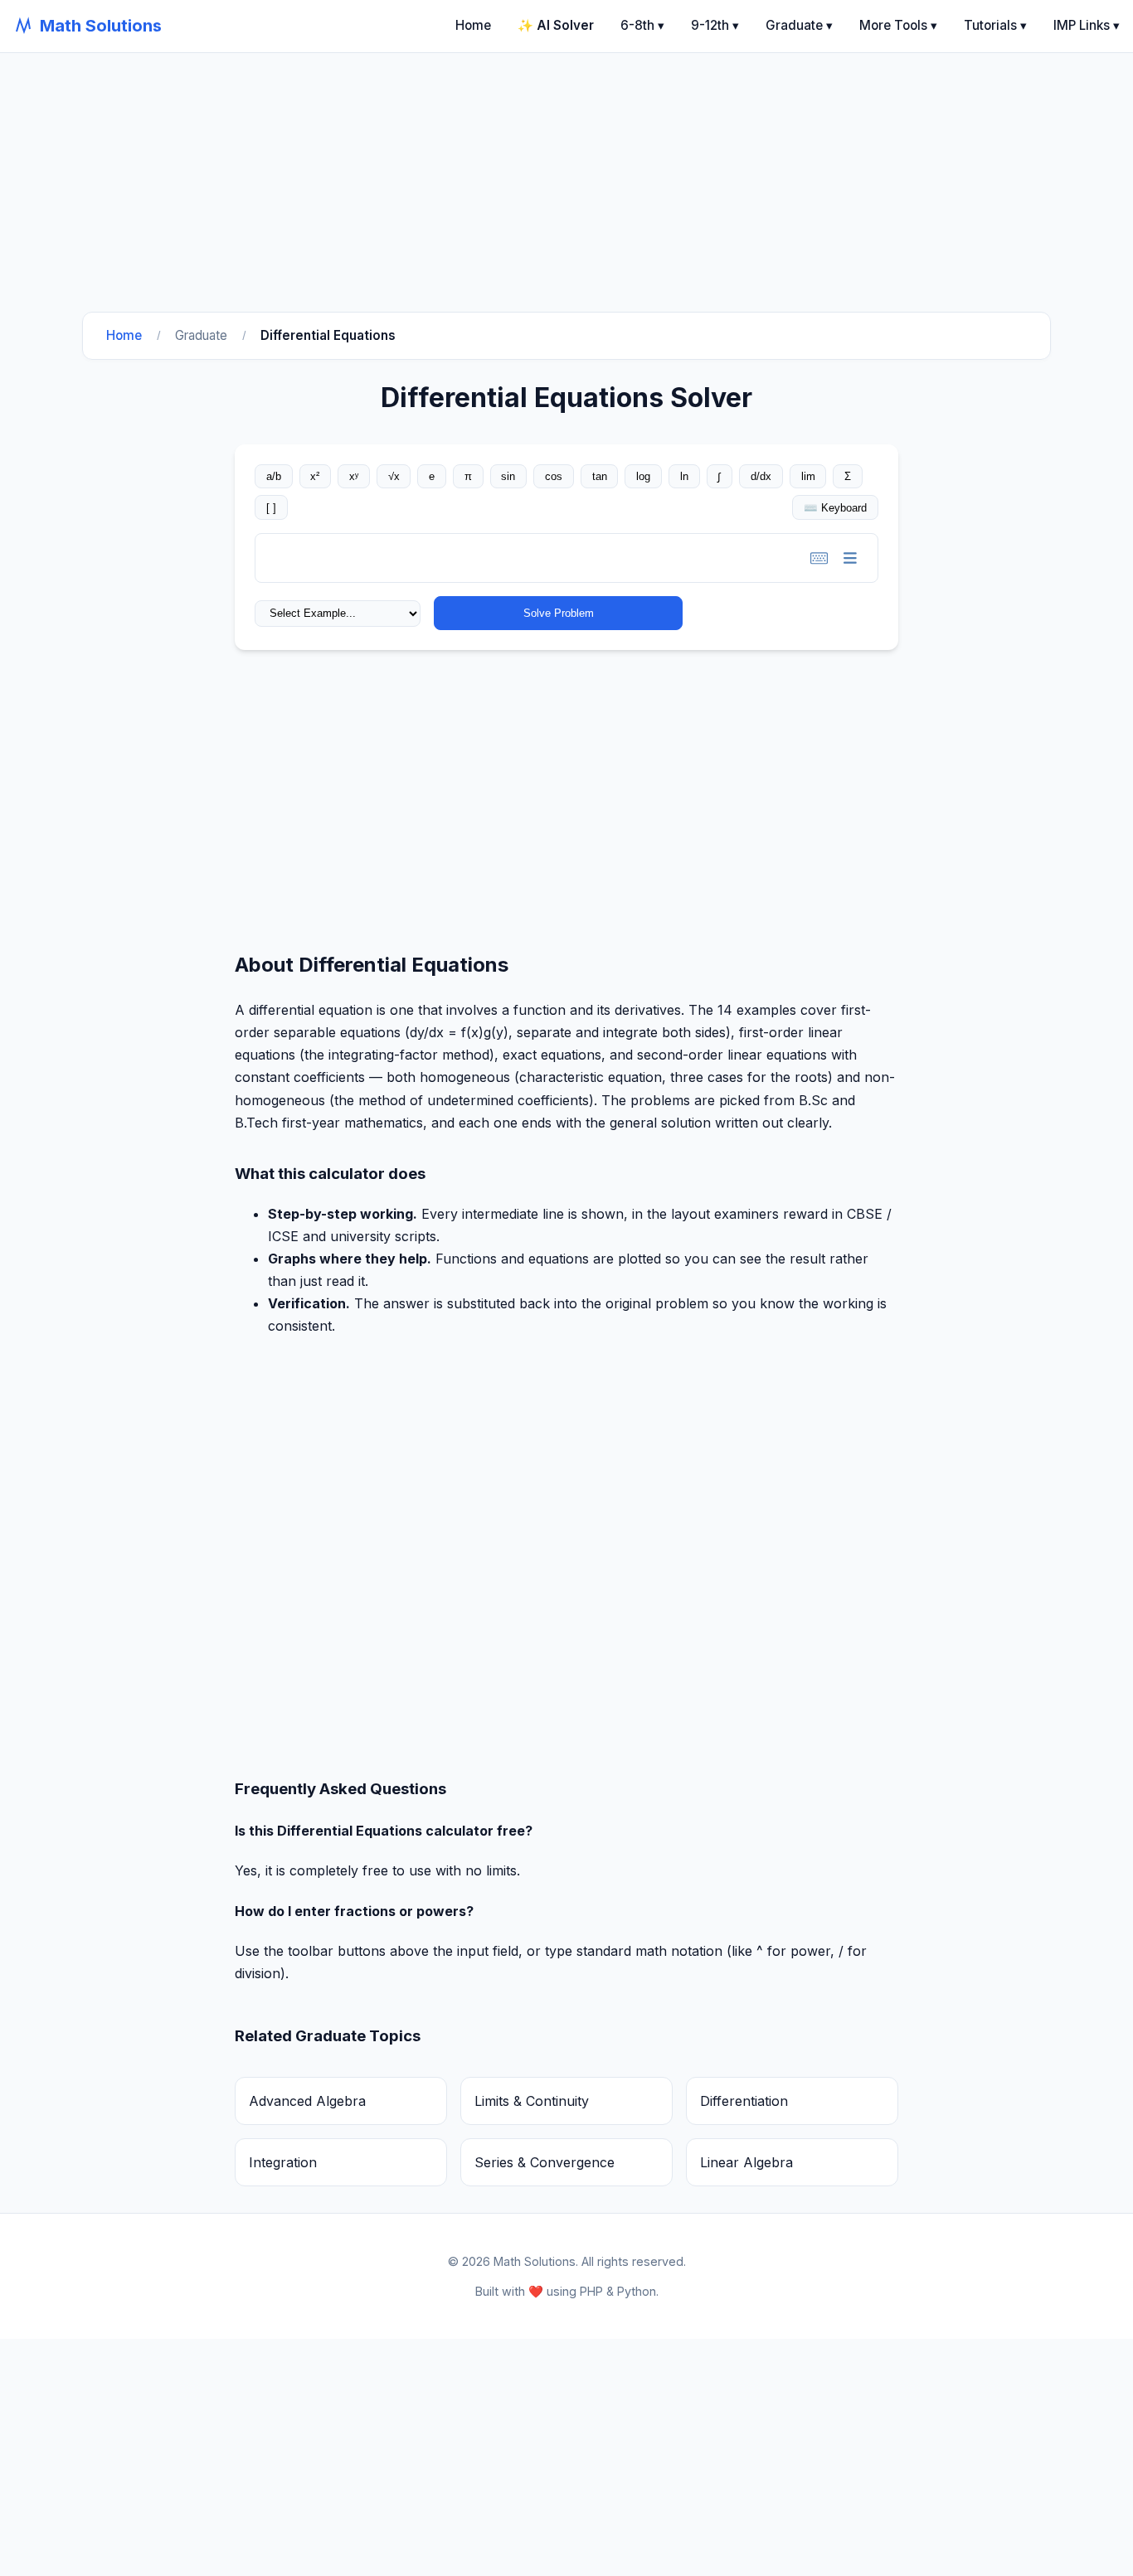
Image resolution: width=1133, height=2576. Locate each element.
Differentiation (744, 2101)
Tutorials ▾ (995, 25)
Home (473, 25)
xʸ (354, 476)
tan (600, 476)
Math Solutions (101, 26)
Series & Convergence (545, 2162)
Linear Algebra (746, 2162)
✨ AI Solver (556, 25)
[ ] (271, 508)
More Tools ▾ (898, 25)
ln (684, 476)
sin (508, 476)
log (643, 476)
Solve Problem (559, 613)
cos (554, 476)
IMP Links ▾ (1087, 25)
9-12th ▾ (715, 25)
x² (315, 476)
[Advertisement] (498, 169)
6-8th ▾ (642, 25)
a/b (274, 476)
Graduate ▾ (799, 25)
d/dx (761, 476)
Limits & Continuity (532, 2101)
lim (808, 476)
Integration (283, 2162)
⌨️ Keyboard (835, 508)
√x (394, 476)
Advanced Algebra (307, 2101)
